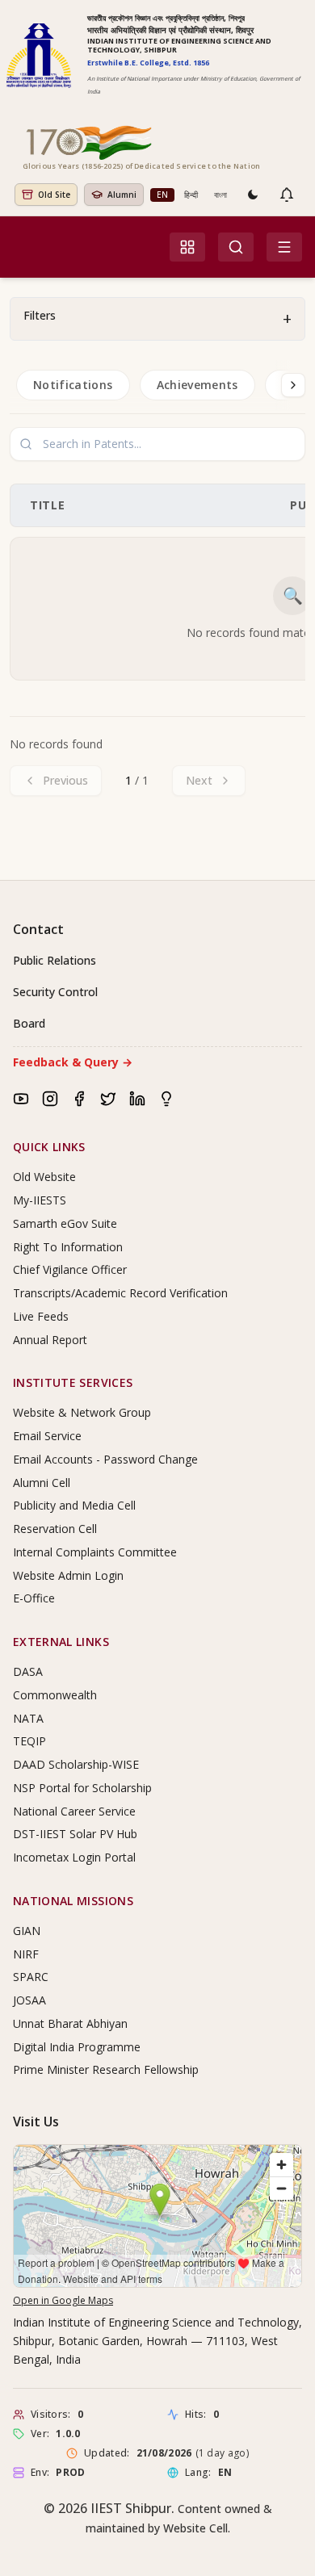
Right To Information (68, 1247)
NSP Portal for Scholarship (82, 1788)
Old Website (44, 1177)
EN (162, 195)
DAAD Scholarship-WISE (76, 1764)
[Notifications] (287, 195)
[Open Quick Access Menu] (187, 247)
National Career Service (74, 1811)
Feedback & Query (73, 1062)
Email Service (47, 1436)
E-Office (34, 1598)
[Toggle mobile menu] (284, 247)
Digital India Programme (77, 2047)
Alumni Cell (42, 1483)
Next (199, 780)
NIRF (26, 1954)
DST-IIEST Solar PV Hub (75, 1834)
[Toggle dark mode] (253, 195)
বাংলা (220, 195)
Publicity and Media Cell (74, 1505)
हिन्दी (191, 195)
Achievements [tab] (197, 385)
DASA (28, 1671)
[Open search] (236, 247)
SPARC (31, 1977)
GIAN (27, 1931)
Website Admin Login (68, 1575)
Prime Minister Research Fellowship (106, 2069)
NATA (28, 1718)
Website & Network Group (82, 1412)
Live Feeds (41, 1316)
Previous (65, 780)
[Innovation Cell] (166, 1099)
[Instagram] (50, 1099)
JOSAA (29, 2000)
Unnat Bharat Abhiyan (70, 2023)
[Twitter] (108, 1099)
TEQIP (29, 1741)
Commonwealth (55, 1695)
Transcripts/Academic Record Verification (120, 1293)
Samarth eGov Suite (65, 1223)
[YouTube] (21, 1099)
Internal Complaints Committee (95, 1552)
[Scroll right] (293, 385)
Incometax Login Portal (74, 1857)
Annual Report (50, 1340)
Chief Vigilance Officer (70, 1269)
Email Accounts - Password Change (105, 1459)
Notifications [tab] (73, 385)
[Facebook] (79, 1099)
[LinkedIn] (137, 1099)
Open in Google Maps (63, 2300)
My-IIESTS (40, 1200)
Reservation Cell (55, 1529)
